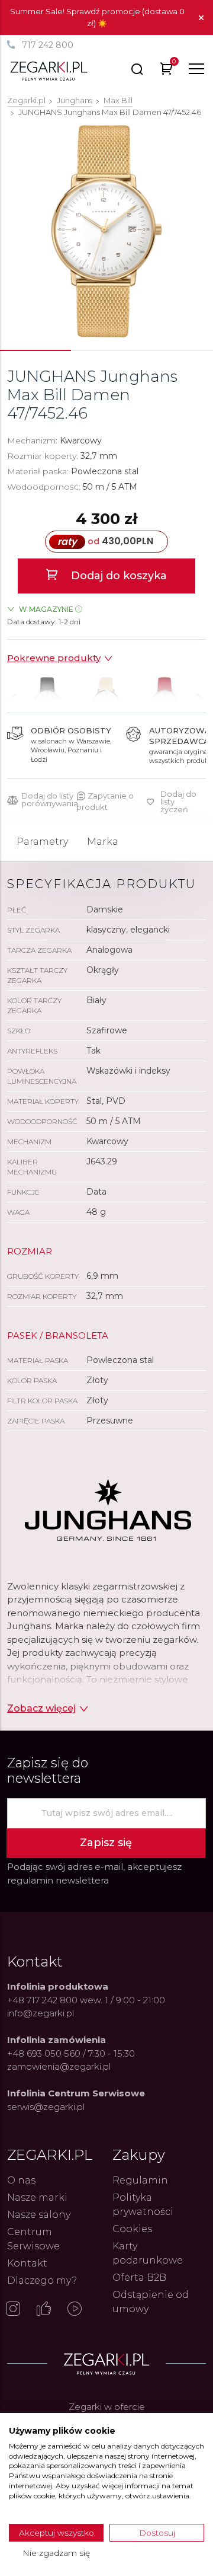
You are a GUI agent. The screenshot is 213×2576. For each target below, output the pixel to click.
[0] (167, 71)
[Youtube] (75, 2310)
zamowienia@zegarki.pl (59, 2066)
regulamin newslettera (58, 1880)
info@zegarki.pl (41, 2013)
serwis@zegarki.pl (46, 2107)
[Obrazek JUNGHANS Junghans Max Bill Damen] (107, 231)
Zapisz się (106, 1843)
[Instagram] (13, 2310)
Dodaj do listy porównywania (50, 800)
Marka (103, 842)
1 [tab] (35, 350)
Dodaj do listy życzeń (178, 802)
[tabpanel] (106, 231)
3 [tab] (177, 350)
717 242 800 (48, 45)
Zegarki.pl (26, 100)
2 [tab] (106, 350)
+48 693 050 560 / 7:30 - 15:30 (71, 2053)
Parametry (42, 842)
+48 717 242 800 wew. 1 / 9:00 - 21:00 (86, 2000)
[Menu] (196, 69)
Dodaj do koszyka (117, 576)
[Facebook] (44, 2310)
